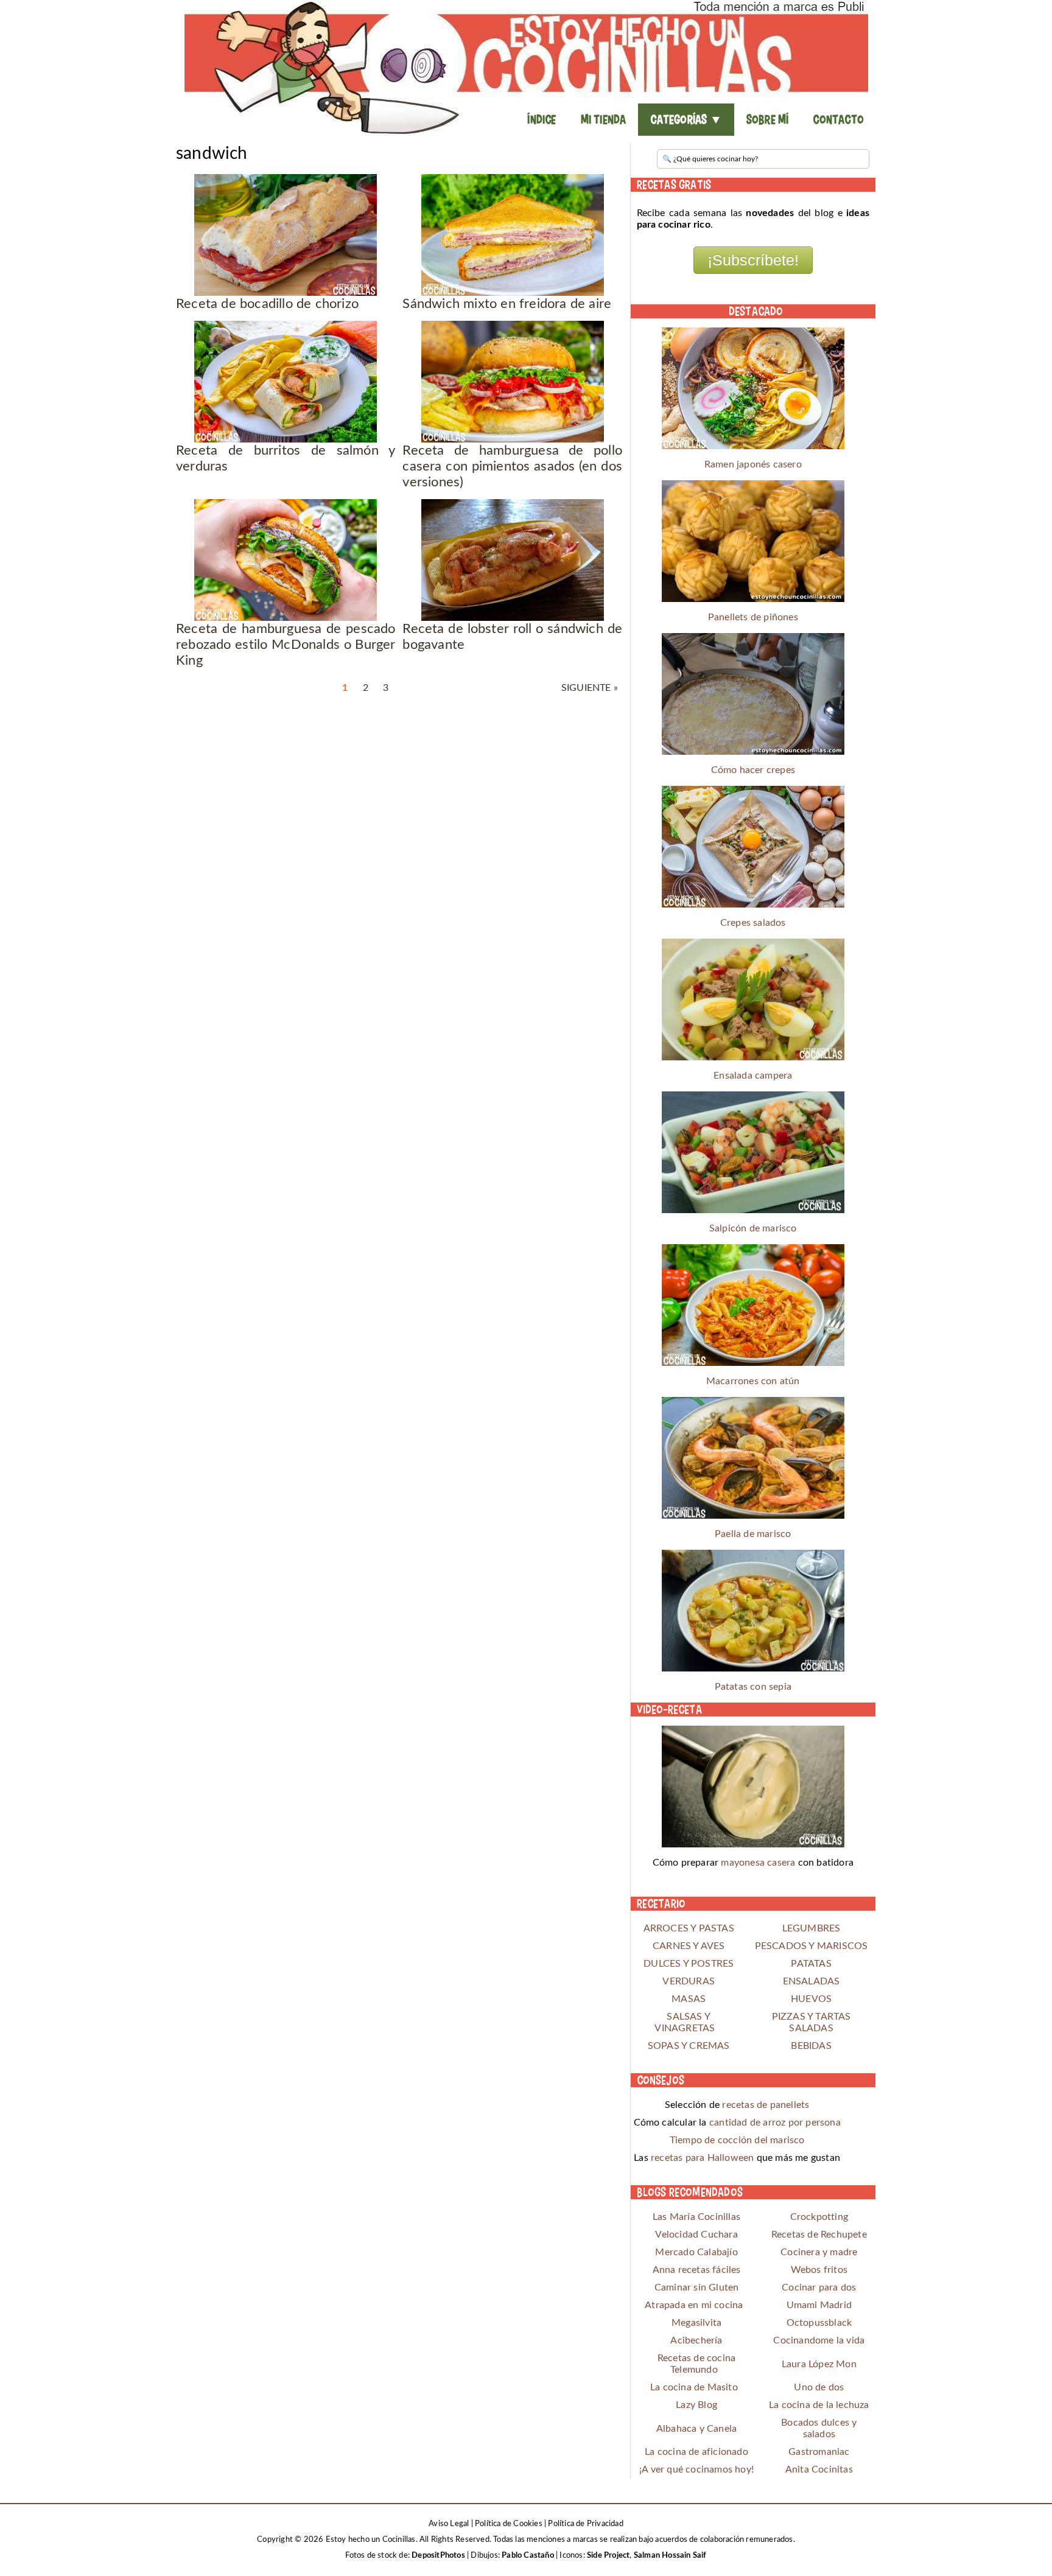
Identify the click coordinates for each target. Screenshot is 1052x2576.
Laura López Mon (819, 2364)
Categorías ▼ (686, 119)
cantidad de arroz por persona (775, 2123)
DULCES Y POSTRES (689, 1964)
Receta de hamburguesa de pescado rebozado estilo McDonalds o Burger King (286, 645)
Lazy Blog (696, 2405)
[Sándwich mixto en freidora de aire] (512, 235)
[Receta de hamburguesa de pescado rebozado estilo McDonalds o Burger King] (286, 560)
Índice (542, 119)
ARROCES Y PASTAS (689, 1928)
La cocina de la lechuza (819, 2405)
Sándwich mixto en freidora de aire (507, 304)
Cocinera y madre (819, 2252)
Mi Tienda (604, 119)
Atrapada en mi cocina (694, 2305)
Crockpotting (819, 2217)
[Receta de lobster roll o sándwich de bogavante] (512, 560)
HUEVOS (811, 1999)
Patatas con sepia (753, 1687)
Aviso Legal (449, 2524)
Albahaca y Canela (696, 2429)
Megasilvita (696, 2323)
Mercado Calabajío (696, 2252)
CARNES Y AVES (689, 1946)
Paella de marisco (753, 1534)
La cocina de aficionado (696, 2452)
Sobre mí (768, 119)
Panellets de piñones (753, 617)
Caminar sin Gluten (697, 2287)
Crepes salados (753, 923)
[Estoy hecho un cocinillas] (526, 67)
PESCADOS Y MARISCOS (812, 1946)
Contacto (838, 119)
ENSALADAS (812, 1981)
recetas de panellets (766, 2105)
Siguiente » (590, 688)
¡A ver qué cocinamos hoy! (696, 2469)
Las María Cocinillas (696, 2217)
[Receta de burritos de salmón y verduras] (286, 382)
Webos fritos (819, 2270)
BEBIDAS (811, 2046)
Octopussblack (819, 2323)
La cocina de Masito (694, 2387)
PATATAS (811, 1964)
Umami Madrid (819, 2305)
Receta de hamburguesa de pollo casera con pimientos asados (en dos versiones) (512, 466)
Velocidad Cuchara (696, 2235)
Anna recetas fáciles (697, 2270)
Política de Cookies (509, 2524)
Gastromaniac (819, 2452)
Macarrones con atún (753, 1381)
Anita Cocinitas (819, 2469)
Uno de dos (819, 2387)
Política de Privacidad (585, 2524)
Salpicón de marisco (753, 1228)
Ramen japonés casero (753, 464)
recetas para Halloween (702, 2158)
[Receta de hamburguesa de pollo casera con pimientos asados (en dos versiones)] (512, 382)
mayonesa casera (758, 1863)
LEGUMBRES (812, 1928)
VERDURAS (689, 1981)
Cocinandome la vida (819, 2340)
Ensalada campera (753, 1076)
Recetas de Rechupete (819, 2235)
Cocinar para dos (819, 2287)
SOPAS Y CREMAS (689, 2046)
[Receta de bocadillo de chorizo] (286, 235)
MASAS (689, 1999)
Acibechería (696, 2340)
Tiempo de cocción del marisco (737, 2140)
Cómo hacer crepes (753, 770)
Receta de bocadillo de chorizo (267, 304)
